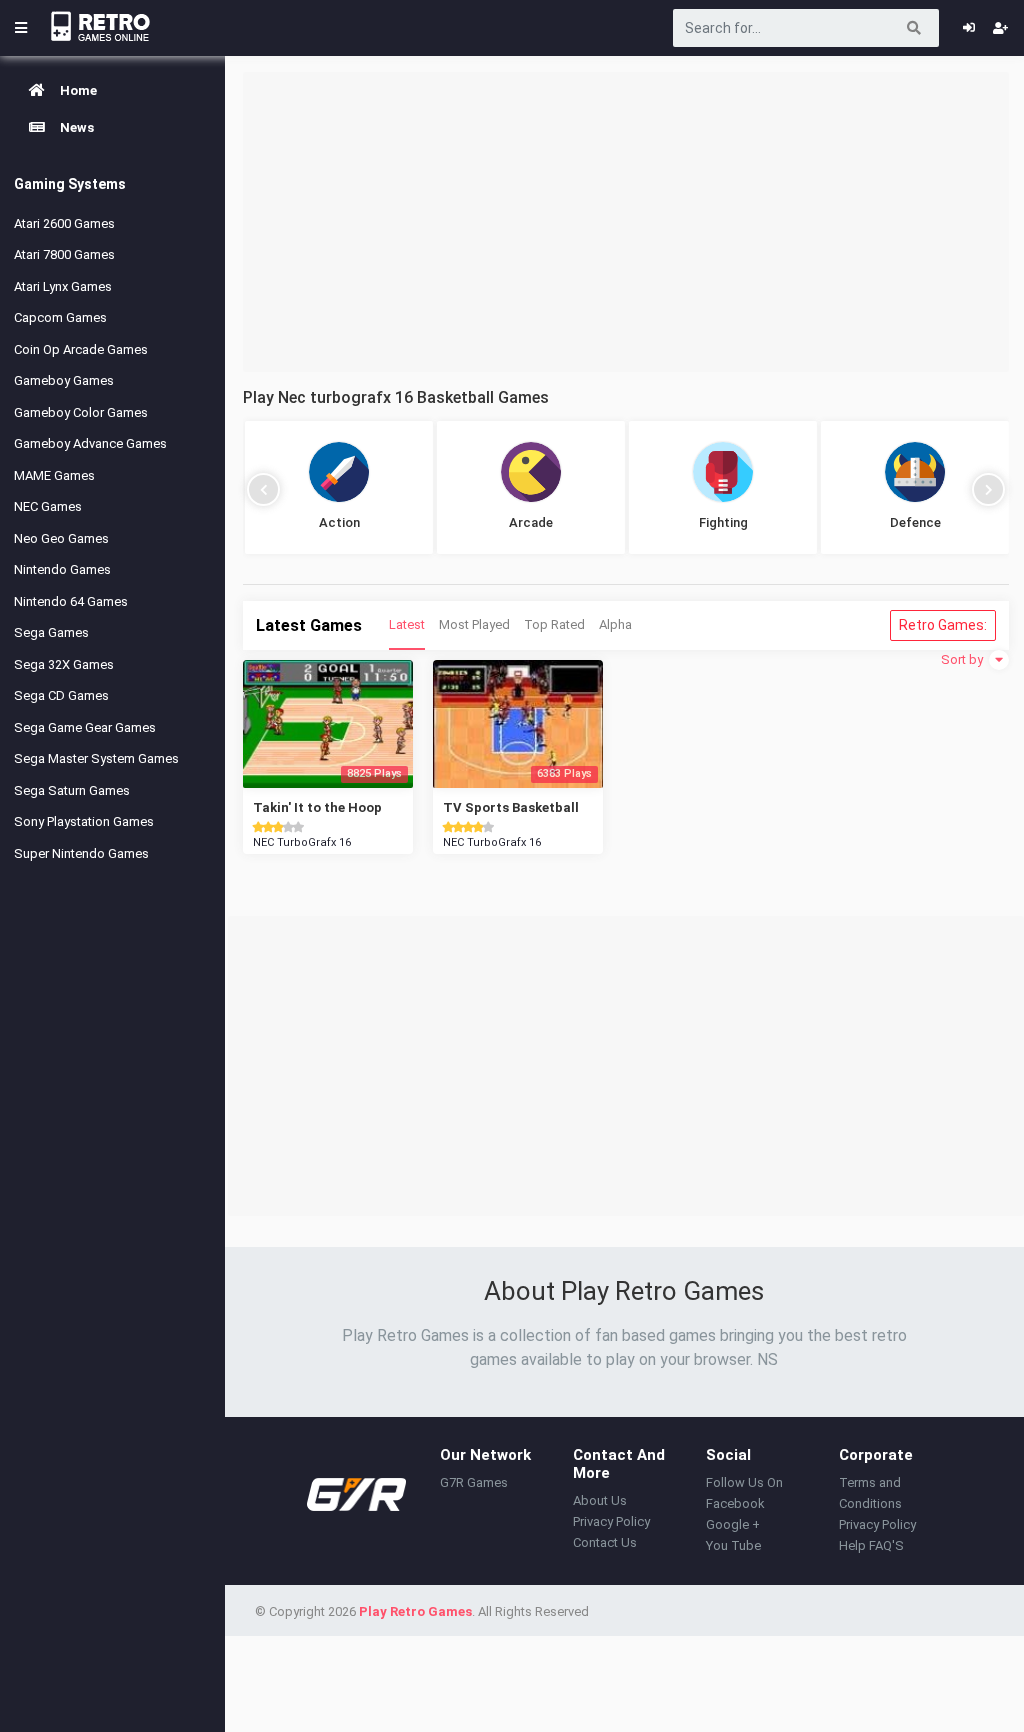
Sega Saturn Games (72, 790)
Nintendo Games (62, 569)
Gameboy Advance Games (90, 443)
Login (969, 28)
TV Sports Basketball (511, 807)
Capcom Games (60, 317)
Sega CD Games (61, 695)
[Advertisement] (626, 222)
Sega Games (51, 632)
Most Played (474, 624)
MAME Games (54, 475)
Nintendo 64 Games (71, 601)
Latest (407, 624)
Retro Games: (943, 625)
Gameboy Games (64, 380)
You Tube (733, 1545)
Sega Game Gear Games (85, 727)
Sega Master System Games (96, 758)
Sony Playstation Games (84, 821)
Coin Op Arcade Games (81, 349)
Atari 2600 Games (64, 223)
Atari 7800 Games (64, 254)
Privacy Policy (611, 1521)
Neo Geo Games (61, 538)
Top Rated (554, 624)
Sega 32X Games (64, 664)
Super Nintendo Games (81, 853)
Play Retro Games (415, 1611)
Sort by (963, 659)
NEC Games (48, 506)
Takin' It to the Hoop (317, 807)
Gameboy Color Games (81, 412)
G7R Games (474, 1482)
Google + (733, 1524)
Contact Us (605, 1542)
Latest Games (309, 625)
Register (1000, 28)
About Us (600, 1500)
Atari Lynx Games (63, 286)
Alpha (615, 624)
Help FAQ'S (871, 1545)
